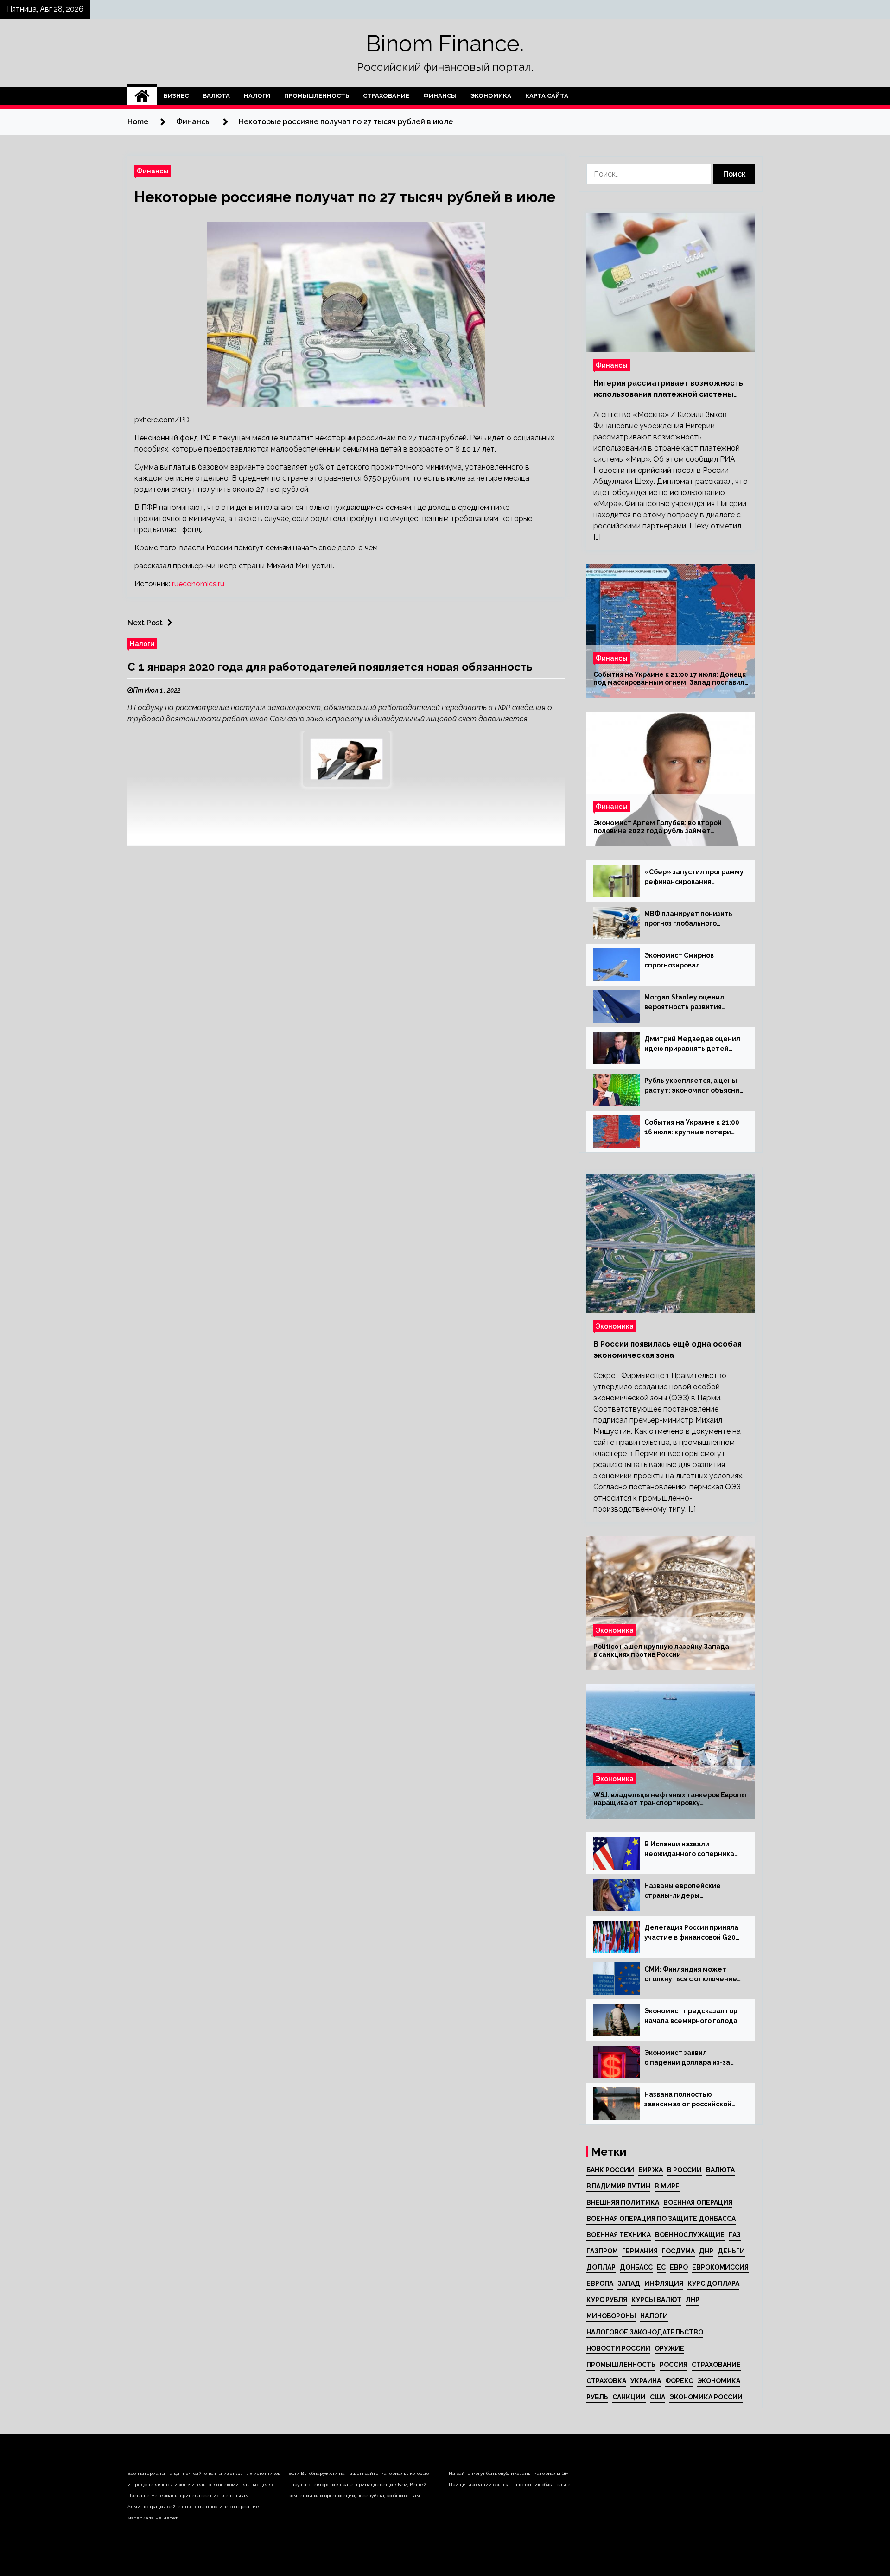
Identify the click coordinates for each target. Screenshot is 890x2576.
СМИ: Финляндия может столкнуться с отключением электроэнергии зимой (693, 1975)
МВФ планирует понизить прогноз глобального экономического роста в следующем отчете (688, 919)
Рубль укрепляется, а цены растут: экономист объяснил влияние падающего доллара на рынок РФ (694, 1086)
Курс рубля (607, 2300)
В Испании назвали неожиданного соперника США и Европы (689, 1850)
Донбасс (636, 2267)
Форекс (679, 2381)
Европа (600, 2283)
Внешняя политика (623, 2202)
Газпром (602, 2251)
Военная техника (619, 2235)
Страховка (606, 2381)
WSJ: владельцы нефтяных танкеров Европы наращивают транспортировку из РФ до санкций (670, 1799)
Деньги (731, 2251)
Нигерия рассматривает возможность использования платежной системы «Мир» (668, 389)
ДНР (706, 2251)
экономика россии (706, 2397)
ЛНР (693, 2300)
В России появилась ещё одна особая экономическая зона (667, 1350)
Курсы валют (656, 2300)
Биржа (651, 2170)
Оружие (669, 2348)
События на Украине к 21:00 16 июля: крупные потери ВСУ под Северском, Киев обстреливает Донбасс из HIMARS (692, 1128)
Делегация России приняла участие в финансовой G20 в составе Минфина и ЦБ (691, 1933)
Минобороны (611, 2316)
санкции (629, 2397)
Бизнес (176, 96)
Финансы (440, 96)
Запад (629, 2283)
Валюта (216, 96)
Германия (640, 2251)
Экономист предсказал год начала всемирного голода (691, 2016)
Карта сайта (547, 96)
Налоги (257, 96)
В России (684, 2170)
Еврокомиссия (720, 2267)
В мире (667, 2186)
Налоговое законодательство (645, 2332)
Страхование (386, 96)
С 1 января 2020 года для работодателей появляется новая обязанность (330, 667)
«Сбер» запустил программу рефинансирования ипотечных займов (694, 878)
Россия (674, 2365)
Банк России (610, 2170)
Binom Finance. (445, 44)
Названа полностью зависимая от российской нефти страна (688, 2100)
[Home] (142, 96)
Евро (679, 2267)
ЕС (661, 2267)
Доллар (601, 2267)
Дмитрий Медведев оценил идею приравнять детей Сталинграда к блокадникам (694, 1044)
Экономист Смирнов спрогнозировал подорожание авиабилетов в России (692, 961)
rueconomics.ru (198, 584)
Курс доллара (713, 2283)
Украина (646, 2381)
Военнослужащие (690, 2235)
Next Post (145, 623)
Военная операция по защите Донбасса (661, 2219)
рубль (597, 2397)
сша (658, 2397)
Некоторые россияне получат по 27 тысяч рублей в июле (345, 197)
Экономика (491, 96)
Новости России (618, 2348)
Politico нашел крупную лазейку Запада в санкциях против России (661, 1651)
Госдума (678, 2251)
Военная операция (698, 2202)
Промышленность (317, 96)
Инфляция (664, 2283)
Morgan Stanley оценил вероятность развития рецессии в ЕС (684, 1003)
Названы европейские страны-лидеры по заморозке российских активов (688, 1891)
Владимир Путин (618, 2186)
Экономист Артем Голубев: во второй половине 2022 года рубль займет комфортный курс (658, 827)
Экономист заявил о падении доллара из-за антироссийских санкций (687, 2058)
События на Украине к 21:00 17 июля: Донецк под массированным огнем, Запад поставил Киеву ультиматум (670, 679)
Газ (735, 2235)
